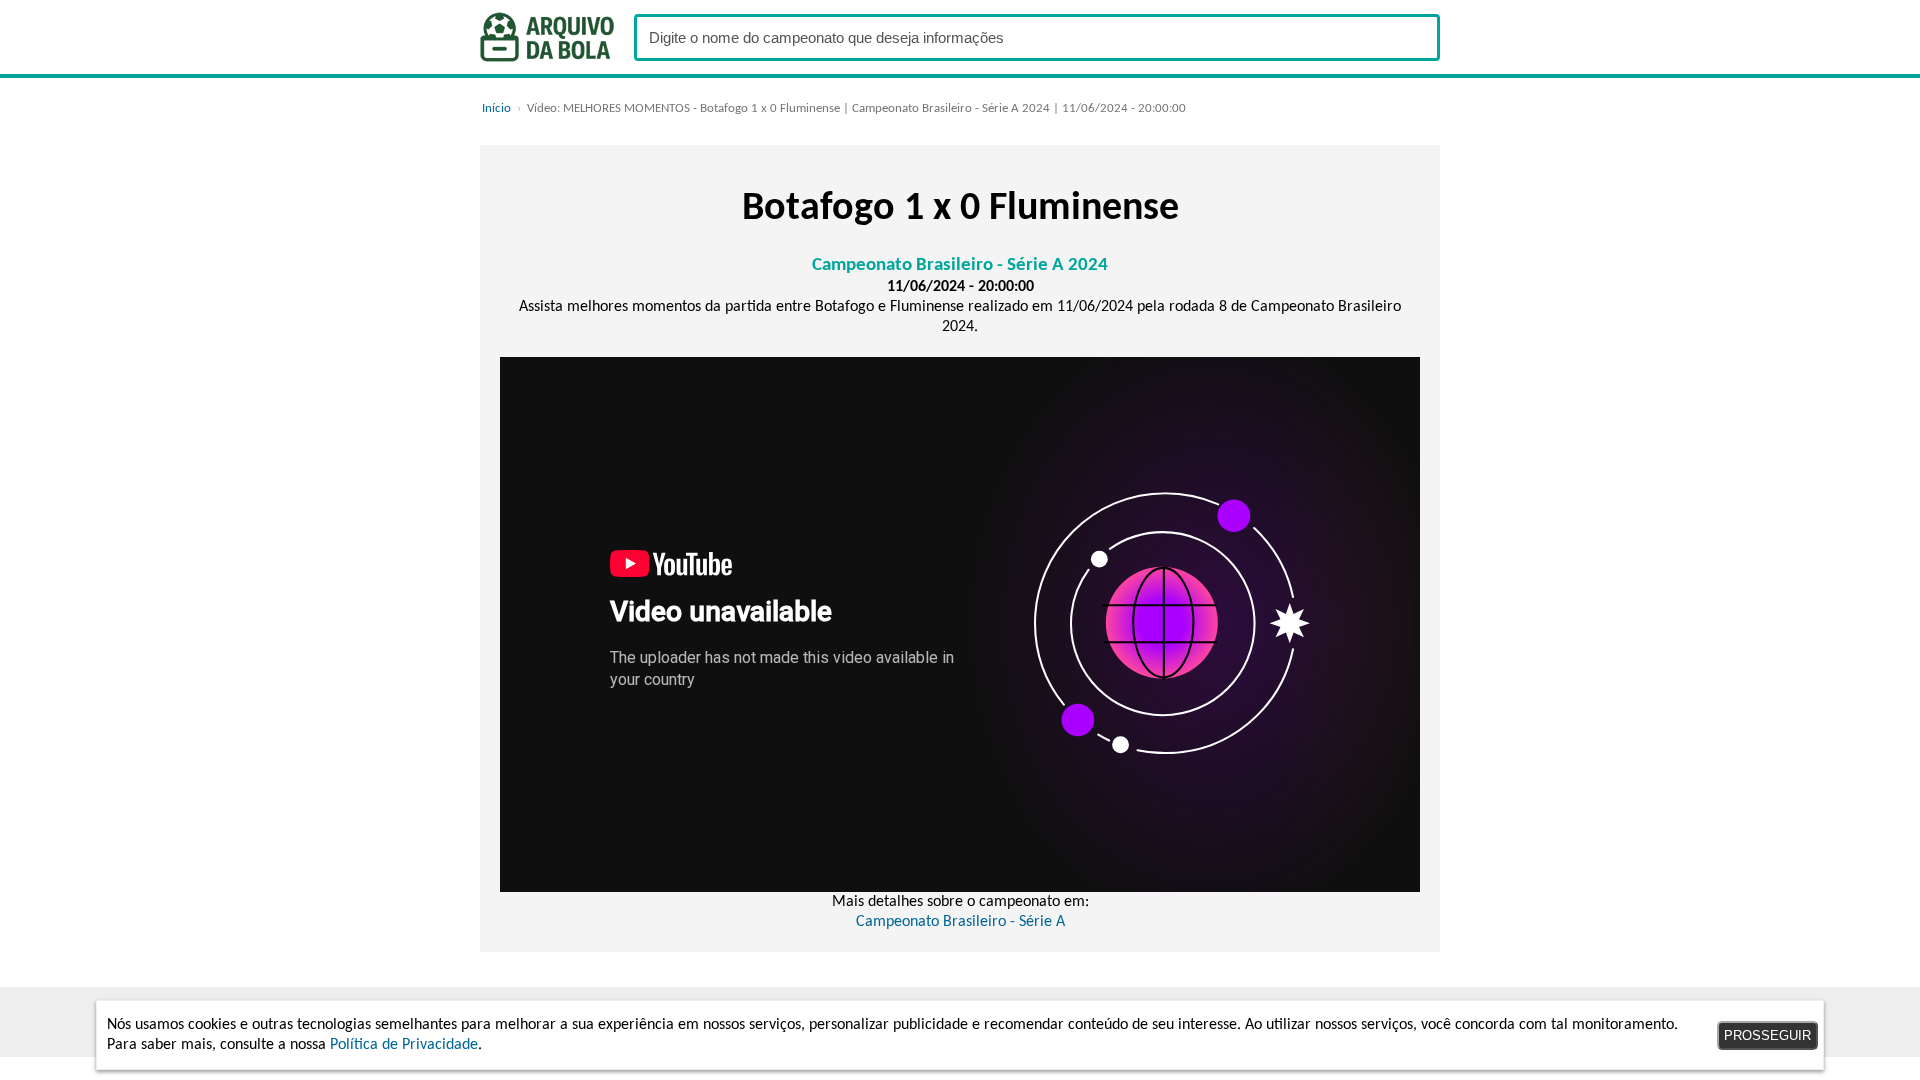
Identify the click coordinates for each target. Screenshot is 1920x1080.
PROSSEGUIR (1767, 1035)
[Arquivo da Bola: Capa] (547, 37)
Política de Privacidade (404, 1045)
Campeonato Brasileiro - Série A (960, 922)
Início (496, 108)
